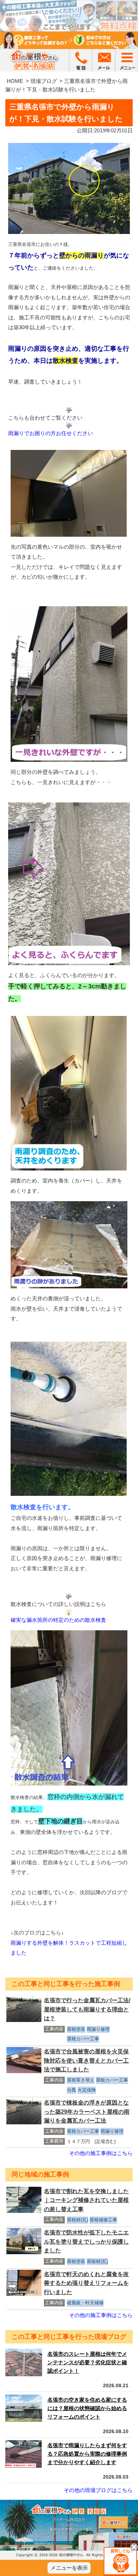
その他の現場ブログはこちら (98, 2490)
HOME (15, 81)
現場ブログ (44, 81)
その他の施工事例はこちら (101, 2153)
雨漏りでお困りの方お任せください (51, 433)
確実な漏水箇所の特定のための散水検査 (58, 1620)
